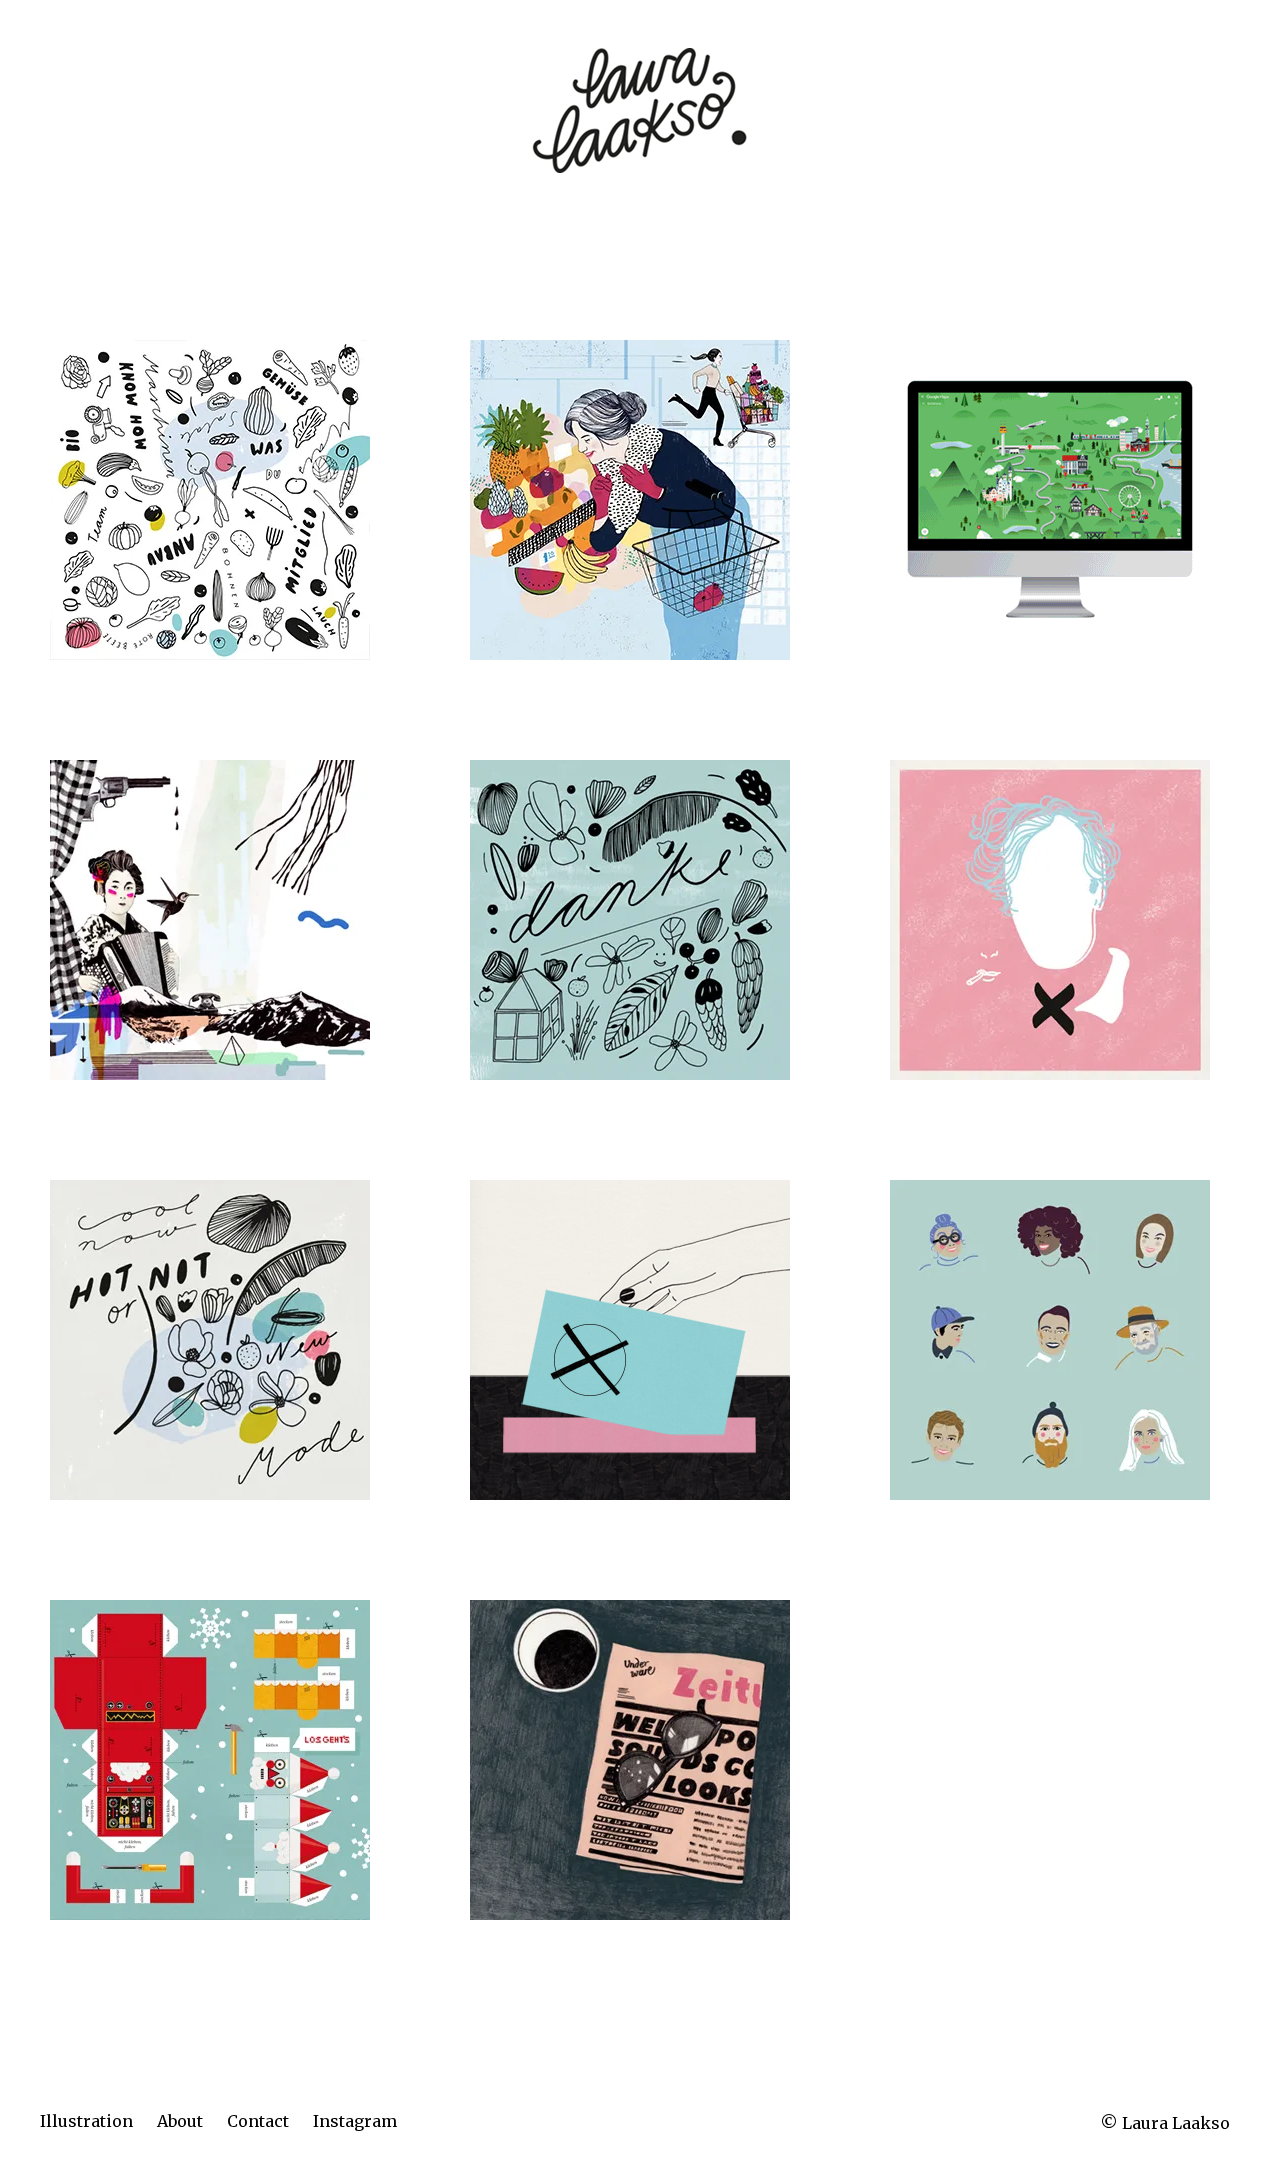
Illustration (86, 2121)
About (180, 2121)
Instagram (355, 2121)
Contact (258, 2121)
